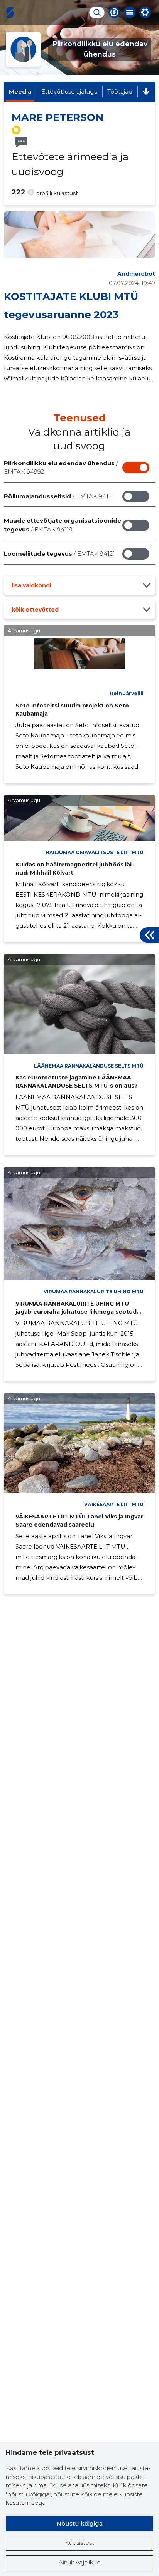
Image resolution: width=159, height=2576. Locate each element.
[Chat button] (114, 12)
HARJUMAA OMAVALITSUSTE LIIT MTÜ (95, 852)
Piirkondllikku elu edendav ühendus (61, 468)
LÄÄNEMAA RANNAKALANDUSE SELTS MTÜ (89, 1066)
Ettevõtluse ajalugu (69, 91)
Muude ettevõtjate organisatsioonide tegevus (63, 525)
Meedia (20, 91)
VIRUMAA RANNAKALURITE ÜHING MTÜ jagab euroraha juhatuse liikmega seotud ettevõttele (76, 1312)
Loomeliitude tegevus (59, 554)
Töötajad (120, 91)
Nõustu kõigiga (79, 2523)
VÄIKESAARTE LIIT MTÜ (114, 1504)
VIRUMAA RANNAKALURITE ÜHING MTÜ (94, 1291)
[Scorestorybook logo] (10, 12)
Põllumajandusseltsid (58, 496)
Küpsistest (79, 2543)
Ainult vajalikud (80, 2562)
